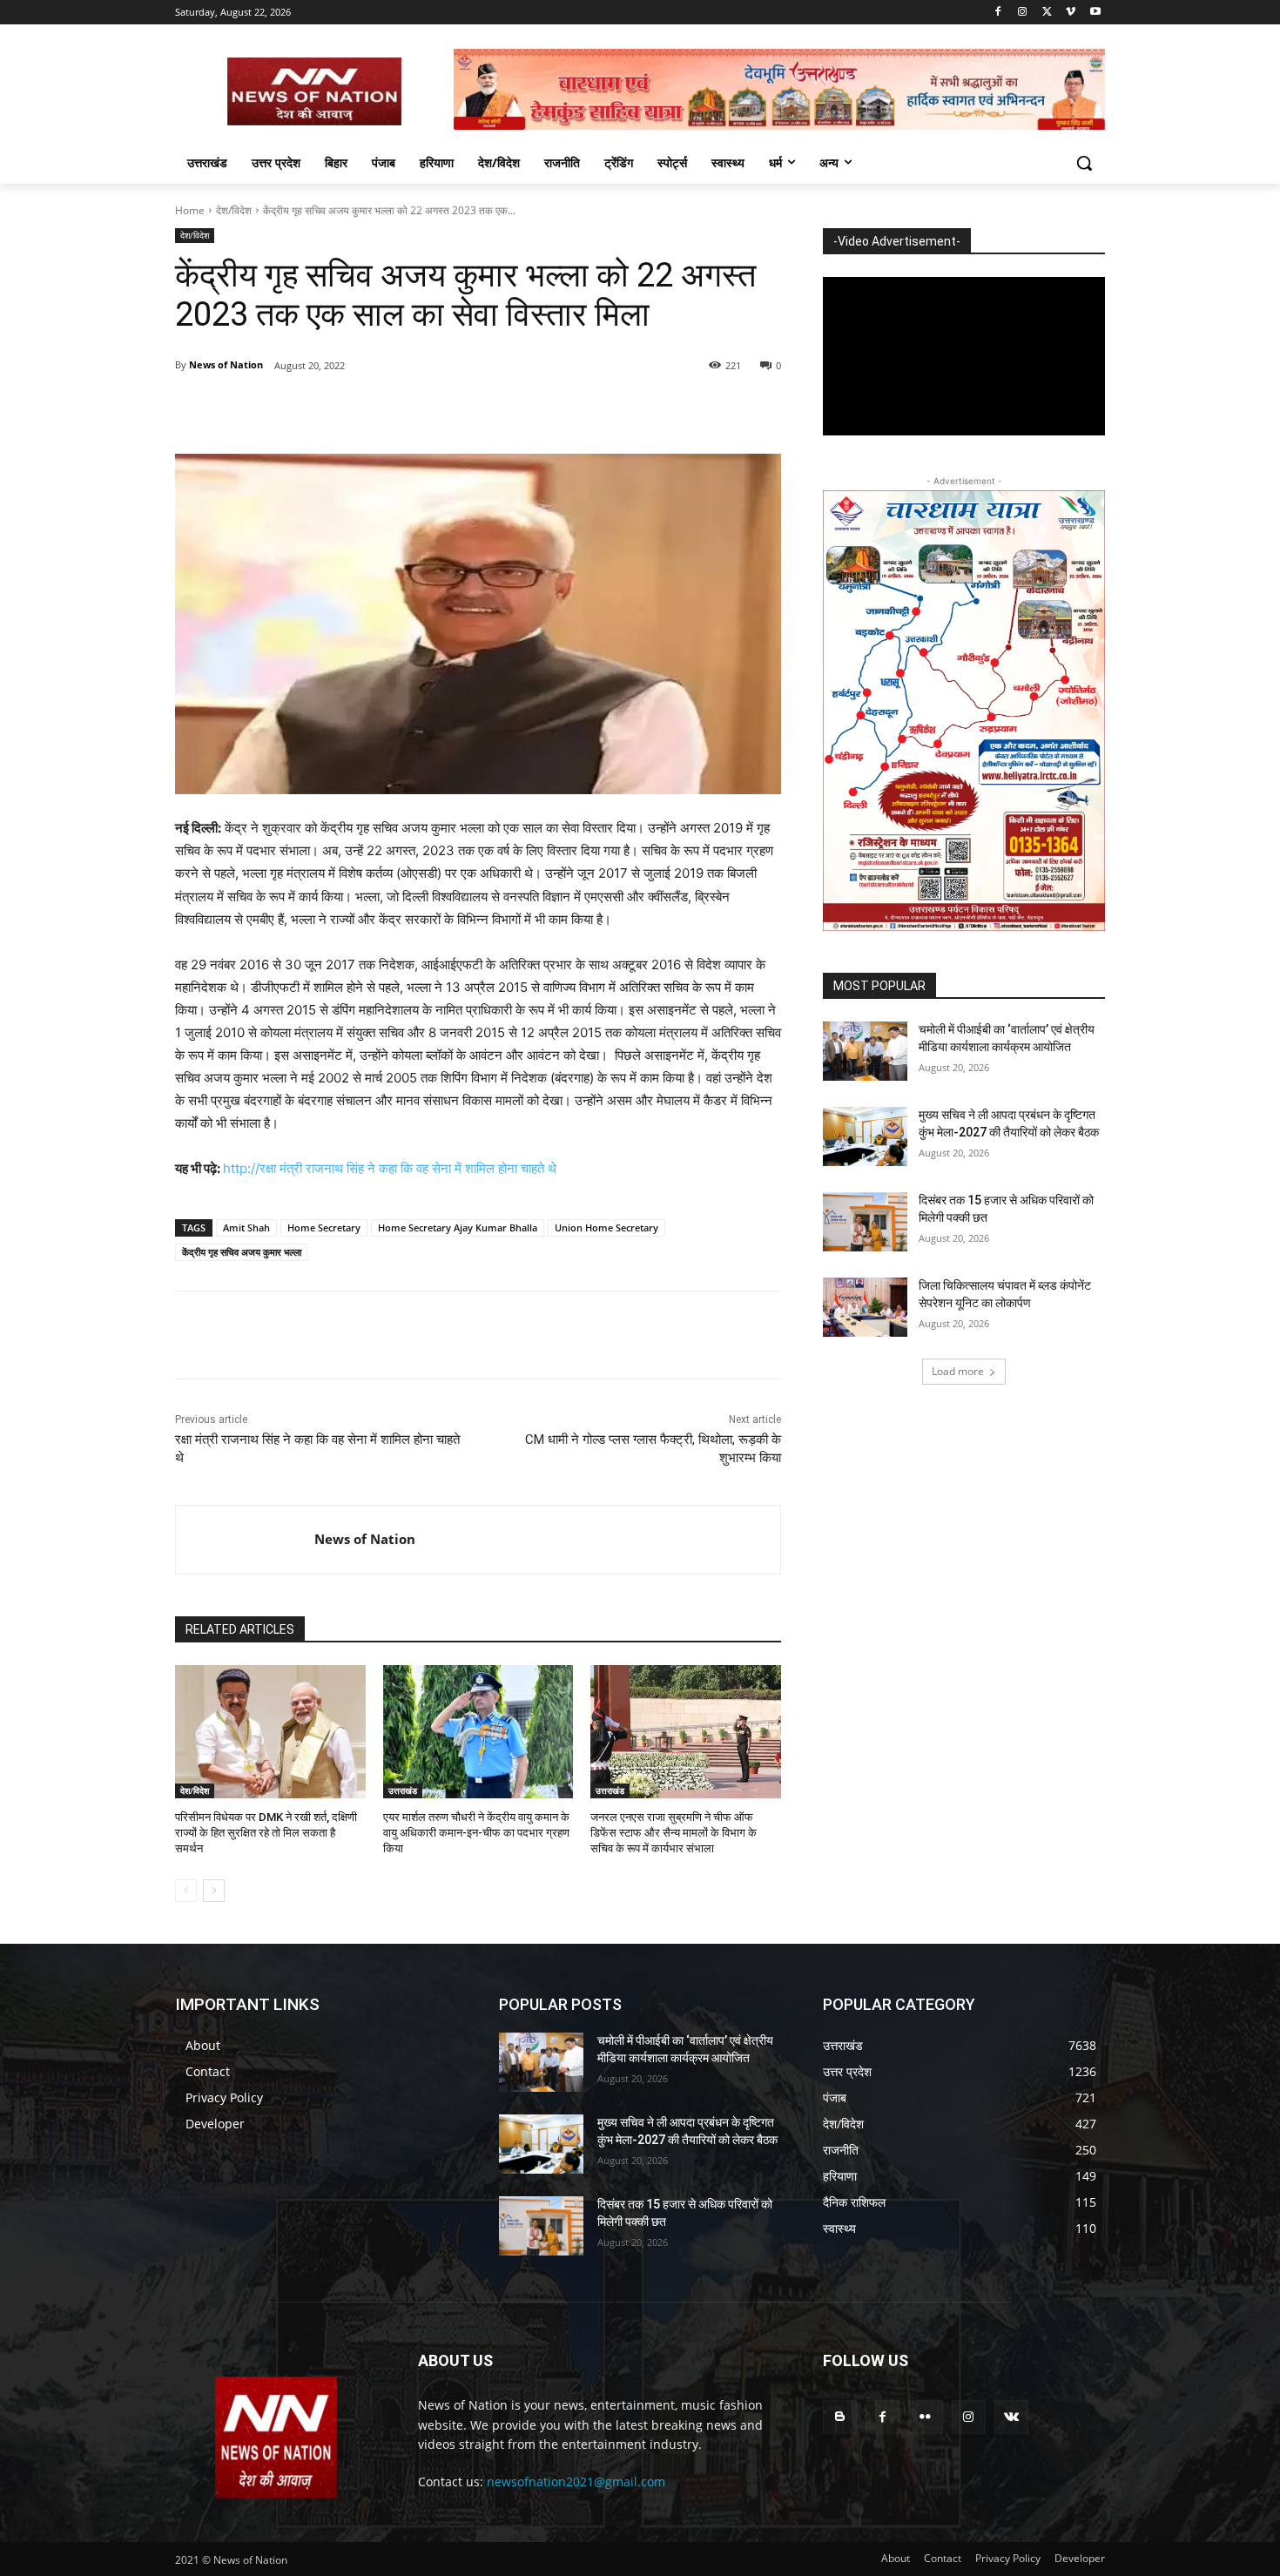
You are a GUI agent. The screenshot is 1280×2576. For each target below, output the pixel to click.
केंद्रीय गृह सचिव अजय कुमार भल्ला (242, 1252)
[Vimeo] (1071, 13)
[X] (1047, 13)
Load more (958, 1371)
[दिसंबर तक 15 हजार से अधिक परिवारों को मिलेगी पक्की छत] (865, 1222)
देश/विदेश (234, 210)
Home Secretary (324, 1227)
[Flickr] (925, 2417)
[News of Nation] (245, 1540)
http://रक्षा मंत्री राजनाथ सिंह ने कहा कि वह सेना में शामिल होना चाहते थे (390, 1168)
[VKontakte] (1011, 2417)
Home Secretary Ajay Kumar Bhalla (458, 1227)
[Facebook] (998, 13)
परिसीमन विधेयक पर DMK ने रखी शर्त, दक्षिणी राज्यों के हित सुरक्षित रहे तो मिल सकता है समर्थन (266, 1833)
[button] (1084, 163)
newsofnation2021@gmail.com (576, 2482)
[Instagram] (1023, 13)
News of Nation (226, 364)
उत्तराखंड (403, 1790)
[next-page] (214, 1891)
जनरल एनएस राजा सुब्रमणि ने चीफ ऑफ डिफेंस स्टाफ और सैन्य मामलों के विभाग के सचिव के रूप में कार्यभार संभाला (674, 1833)
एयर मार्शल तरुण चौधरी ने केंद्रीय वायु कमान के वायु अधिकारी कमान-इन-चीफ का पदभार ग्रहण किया (476, 1833)
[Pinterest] (375, 410)
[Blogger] (840, 2417)
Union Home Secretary (606, 1227)
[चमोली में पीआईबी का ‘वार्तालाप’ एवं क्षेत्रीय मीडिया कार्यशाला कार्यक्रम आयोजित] (865, 1051)
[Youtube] (1095, 13)
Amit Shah (246, 1227)
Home (190, 210)
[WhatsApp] (415, 410)
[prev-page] (186, 1891)
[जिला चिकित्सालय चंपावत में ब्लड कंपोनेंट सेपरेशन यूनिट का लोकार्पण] (865, 1307)
